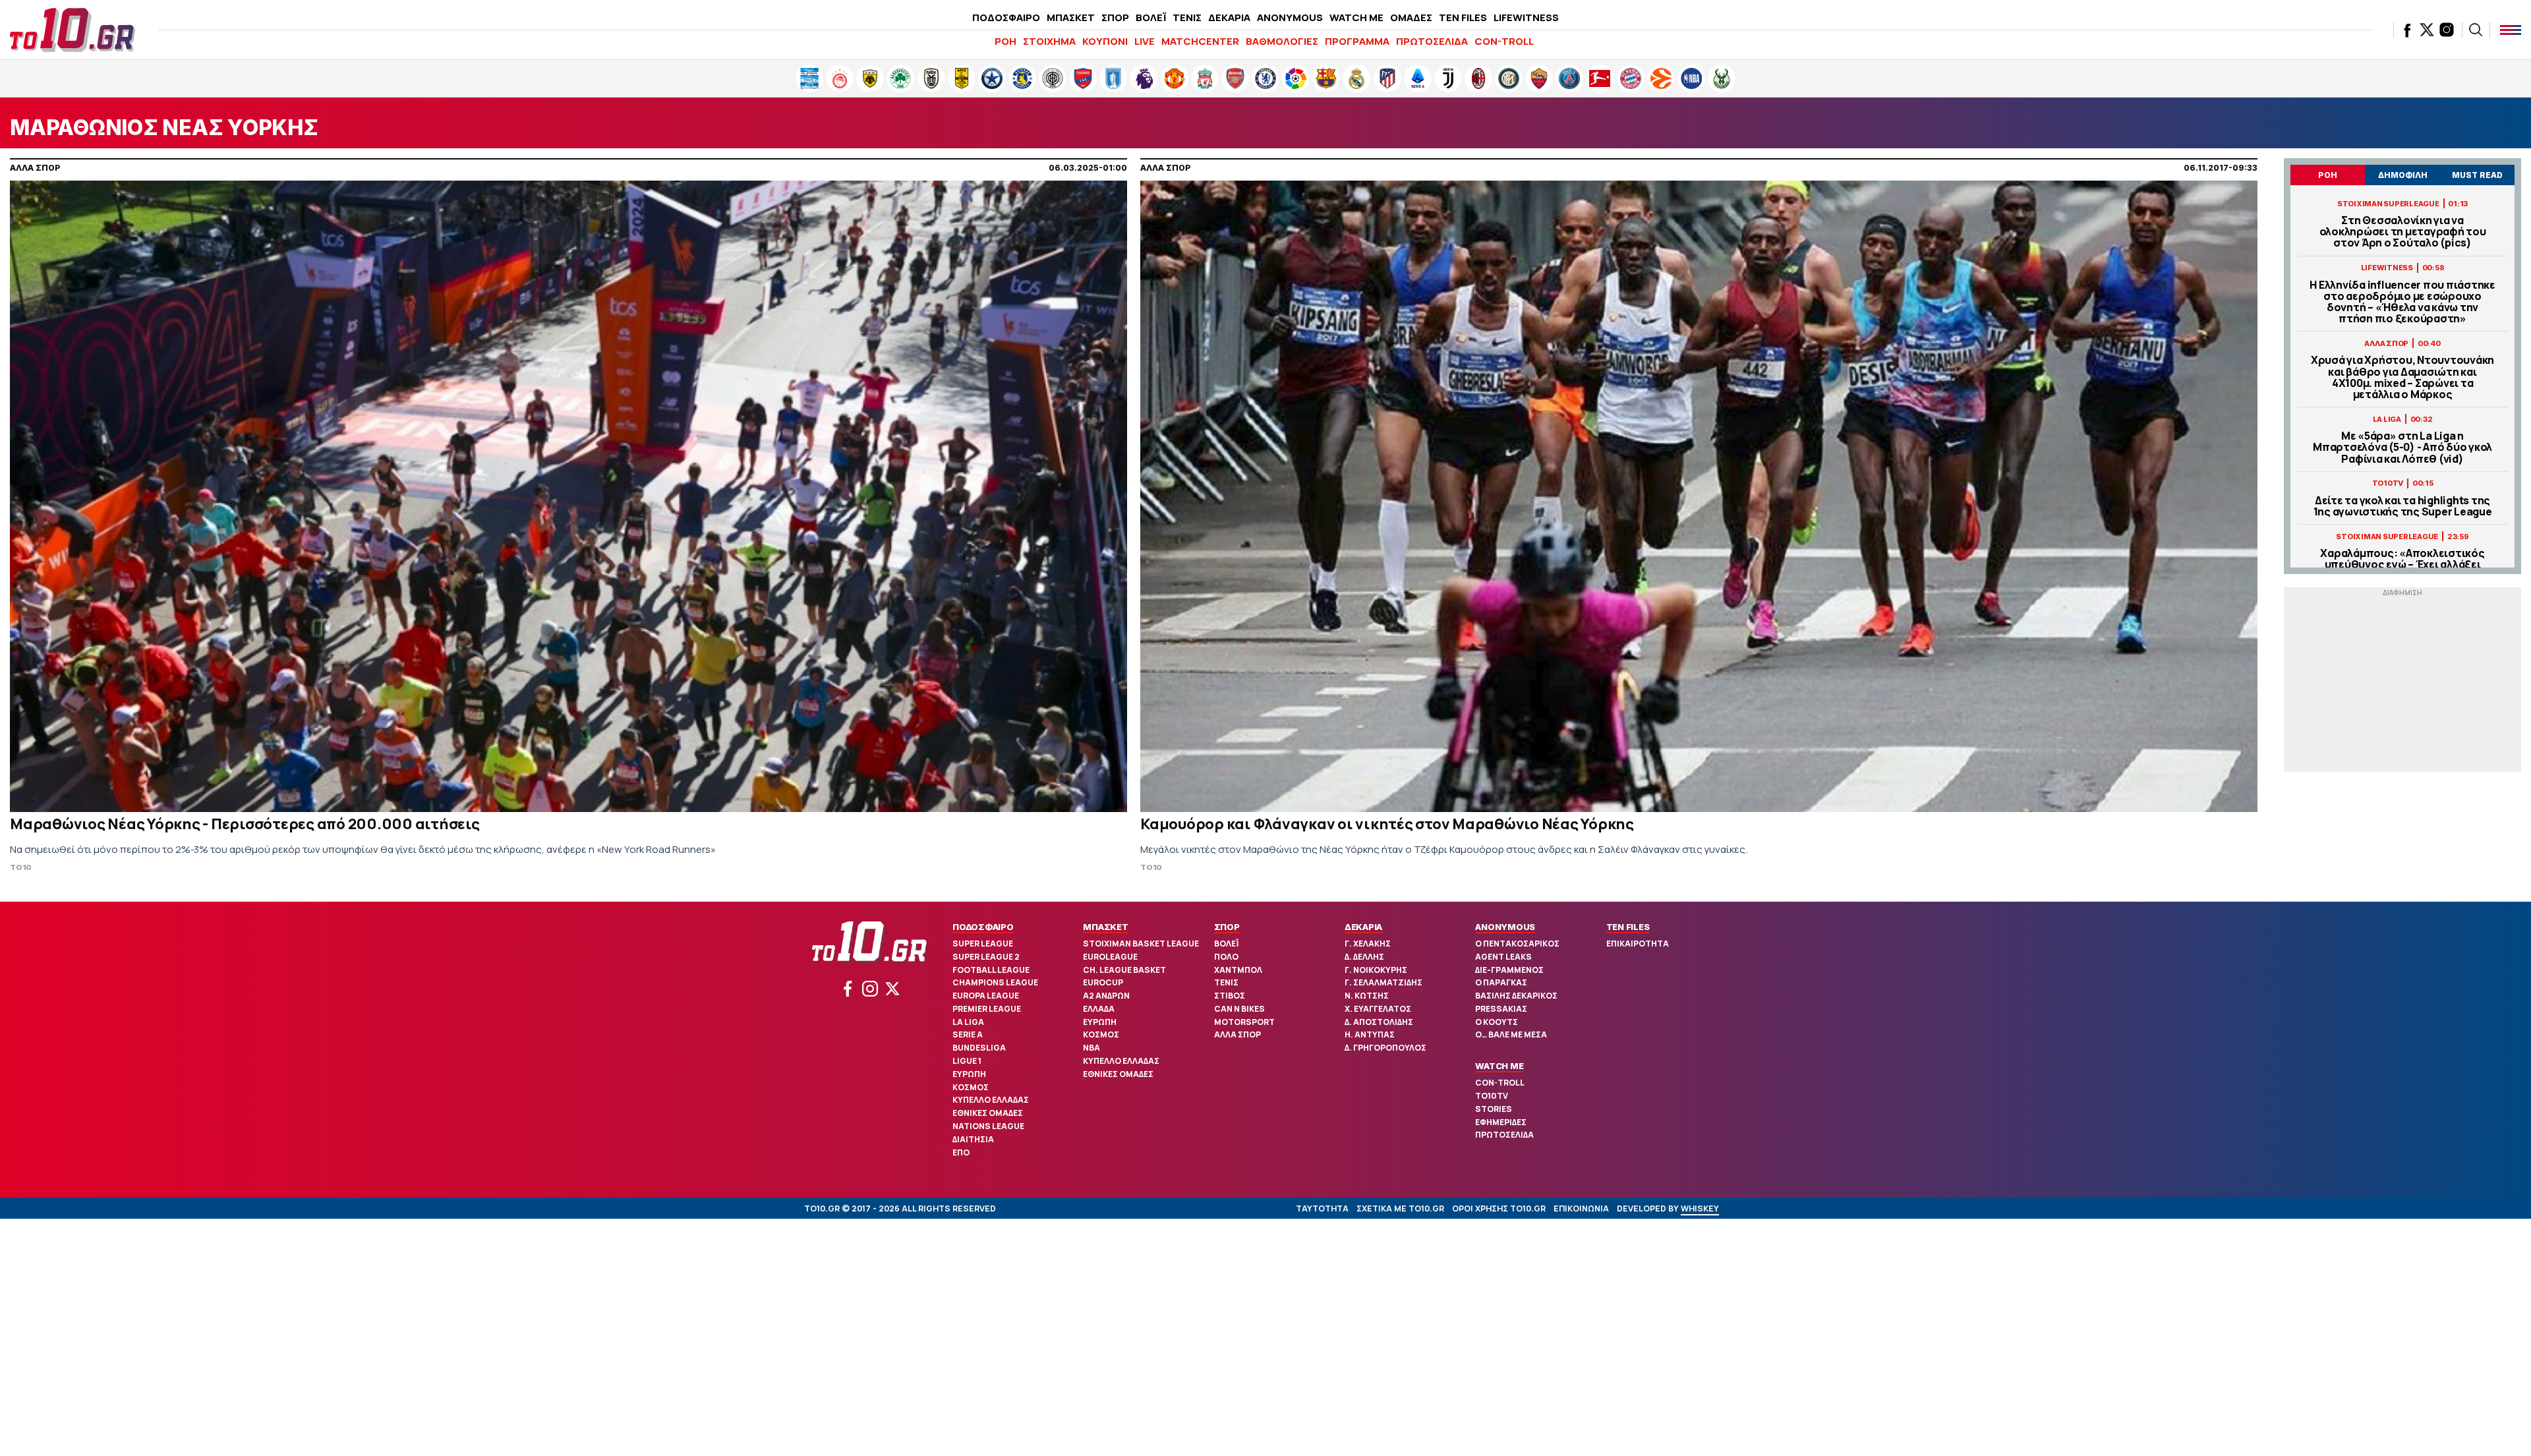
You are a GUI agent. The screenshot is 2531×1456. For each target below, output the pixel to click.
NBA (1091, 1048)
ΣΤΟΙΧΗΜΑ (1049, 41)
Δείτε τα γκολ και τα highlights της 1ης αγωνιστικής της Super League (2403, 506)
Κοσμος (971, 1087)
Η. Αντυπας (1370, 1034)
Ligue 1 (967, 1061)
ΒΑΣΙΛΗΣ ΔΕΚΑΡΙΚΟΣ (1516, 996)
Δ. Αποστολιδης (1379, 1022)
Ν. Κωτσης (1367, 996)
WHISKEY (1700, 1208)
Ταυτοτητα (1322, 1208)
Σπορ (1227, 927)
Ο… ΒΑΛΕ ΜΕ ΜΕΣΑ (1511, 1034)
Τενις (1226, 982)
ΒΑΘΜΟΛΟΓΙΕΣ (1282, 41)
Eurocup (1103, 982)
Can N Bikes (1239, 1009)
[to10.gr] (73, 30)
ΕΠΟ (961, 1152)
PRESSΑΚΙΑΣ (1501, 1009)
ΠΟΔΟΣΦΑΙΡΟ (1006, 17)
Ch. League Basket (1124, 970)
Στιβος (1230, 996)
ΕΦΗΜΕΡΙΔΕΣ (1501, 1122)
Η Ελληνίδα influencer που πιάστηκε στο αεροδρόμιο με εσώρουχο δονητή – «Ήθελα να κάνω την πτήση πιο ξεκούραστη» (2402, 302)
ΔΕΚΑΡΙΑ (1229, 17)
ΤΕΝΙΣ (1187, 17)
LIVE (1145, 41)
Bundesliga (979, 1048)
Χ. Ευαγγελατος (1378, 1009)
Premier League (987, 1009)
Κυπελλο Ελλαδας (991, 1100)
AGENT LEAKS (1503, 957)
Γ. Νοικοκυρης (1376, 970)
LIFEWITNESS (1526, 17)
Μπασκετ (1105, 927)
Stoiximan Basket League (1141, 944)
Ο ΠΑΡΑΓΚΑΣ (1501, 982)
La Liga (968, 1022)
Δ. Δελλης (1364, 957)
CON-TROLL (1504, 41)
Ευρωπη (969, 1074)
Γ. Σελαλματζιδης (1383, 982)
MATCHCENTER (1200, 41)
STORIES (1494, 1109)
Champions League (995, 982)
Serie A (968, 1034)
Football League (991, 970)
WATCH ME (1356, 17)
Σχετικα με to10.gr (1400, 1208)
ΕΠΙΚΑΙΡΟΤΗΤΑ (1638, 944)
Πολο (1226, 957)
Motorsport (1244, 1022)
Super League (983, 944)
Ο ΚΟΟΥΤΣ (1497, 1022)
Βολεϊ (1226, 944)
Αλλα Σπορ (1237, 1034)
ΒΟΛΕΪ (1151, 17)
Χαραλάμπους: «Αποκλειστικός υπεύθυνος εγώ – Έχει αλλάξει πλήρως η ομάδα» (2402, 565)
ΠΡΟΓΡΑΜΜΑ (1357, 41)
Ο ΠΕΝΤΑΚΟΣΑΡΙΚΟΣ (1517, 944)
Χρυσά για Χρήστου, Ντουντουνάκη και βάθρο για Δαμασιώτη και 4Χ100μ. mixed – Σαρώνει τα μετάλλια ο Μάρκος (2402, 377)
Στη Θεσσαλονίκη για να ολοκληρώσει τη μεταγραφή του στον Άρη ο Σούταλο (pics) (2403, 232)
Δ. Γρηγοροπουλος (1385, 1048)
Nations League (988, 1126)
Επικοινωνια (1581, 1208)
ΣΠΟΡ (1115, 17)
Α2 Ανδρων (1106, 996)
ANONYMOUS (1290, 17)
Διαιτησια (973, 1139)
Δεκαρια (1363, 927)
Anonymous (1505, 927)
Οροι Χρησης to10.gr (1499, 1208)
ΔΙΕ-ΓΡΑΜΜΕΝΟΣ (1509, 970)
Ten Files (1628, 927)
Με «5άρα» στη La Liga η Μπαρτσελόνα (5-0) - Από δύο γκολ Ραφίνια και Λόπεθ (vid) (2402, 448)
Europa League (986, 996)
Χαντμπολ (1238, 970)
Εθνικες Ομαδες (988, 1113)
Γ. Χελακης (1368, 944)
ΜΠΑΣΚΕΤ (1071, 17)
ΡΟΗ (1005, 41)
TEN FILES (1463, 17)
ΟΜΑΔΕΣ (1411, 17)
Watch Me (1499, 1066)
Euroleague (1110, 957)
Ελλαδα (1099, 1009)
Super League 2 (986, 957)
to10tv (1492, 1096)
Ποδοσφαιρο (983, 927)
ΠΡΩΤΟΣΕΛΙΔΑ (1432, 41)
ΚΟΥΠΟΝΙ (1105, 41)
